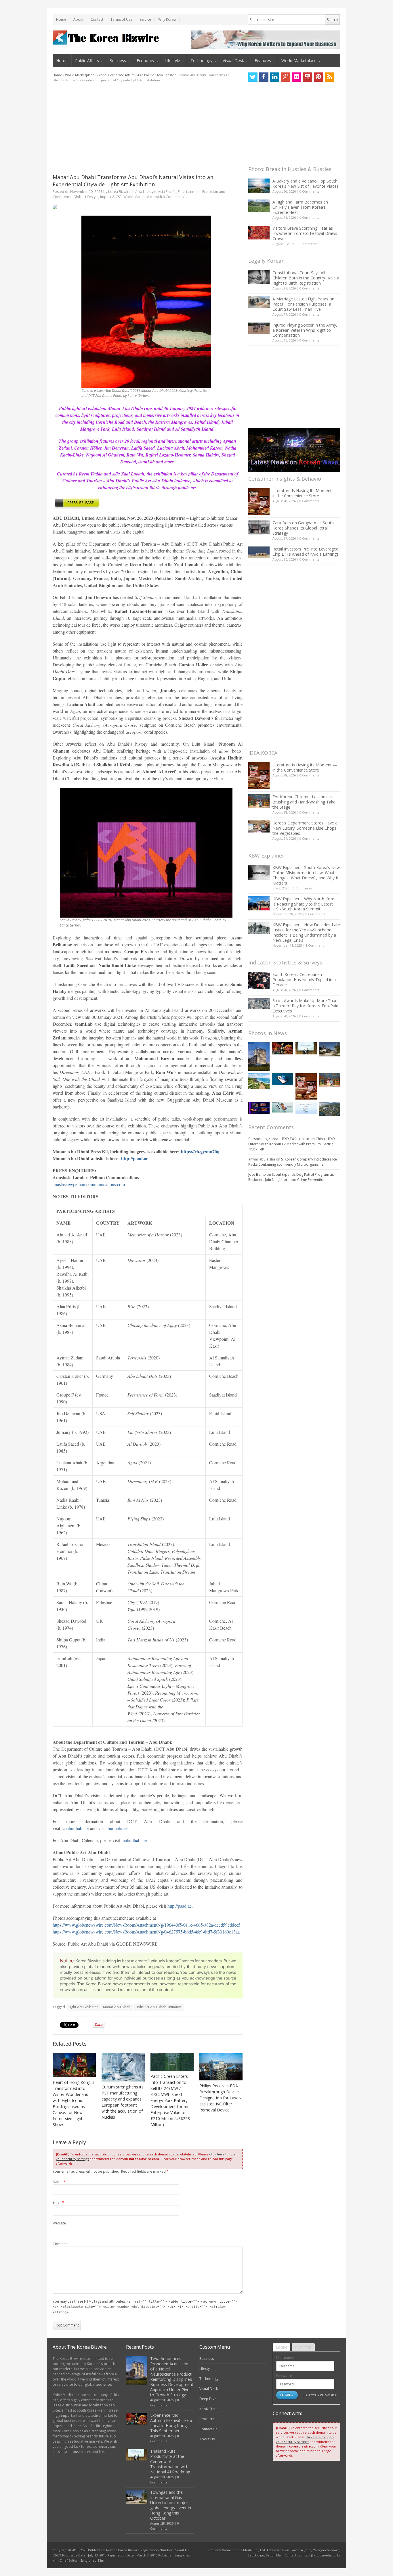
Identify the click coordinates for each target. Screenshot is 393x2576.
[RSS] (329, 77)
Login (282, 2347)
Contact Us (208, 2429)
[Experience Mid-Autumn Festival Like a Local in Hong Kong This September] (283, 1048)
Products (207, 2419)
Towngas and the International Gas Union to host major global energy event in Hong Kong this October (171, 2505)
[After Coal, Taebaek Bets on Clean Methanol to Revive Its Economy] (330, 1109)
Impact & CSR (111, 197)
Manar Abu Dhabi (117, 2007)
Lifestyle (172, 61)
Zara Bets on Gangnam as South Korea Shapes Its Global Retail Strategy (303, 528)
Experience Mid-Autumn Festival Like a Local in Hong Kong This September (171, 2423)
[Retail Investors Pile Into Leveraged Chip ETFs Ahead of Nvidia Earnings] (259, 552)
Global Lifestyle (86, 197)
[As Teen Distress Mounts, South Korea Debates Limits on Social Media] (283, 1079)
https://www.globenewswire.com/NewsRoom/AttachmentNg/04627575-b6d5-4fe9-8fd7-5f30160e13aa (146, 1932)
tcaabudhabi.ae (75, 1828)
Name (59, 2182)
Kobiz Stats (208, 2409)
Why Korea (167, 19)
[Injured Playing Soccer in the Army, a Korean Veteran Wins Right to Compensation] (259, 329)
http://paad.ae (180, 1906)
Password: (285, 2376)
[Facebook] (264, 77)
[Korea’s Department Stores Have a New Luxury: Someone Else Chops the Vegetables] (259, 827)
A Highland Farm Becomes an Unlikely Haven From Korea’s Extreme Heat (300, 207)
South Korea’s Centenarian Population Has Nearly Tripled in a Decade (304, 980)
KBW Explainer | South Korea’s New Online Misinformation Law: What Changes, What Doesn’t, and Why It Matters (306, 875)
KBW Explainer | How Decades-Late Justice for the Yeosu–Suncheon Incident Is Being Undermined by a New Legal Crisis (306, 932)
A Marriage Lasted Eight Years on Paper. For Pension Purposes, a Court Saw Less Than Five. (303, 304)
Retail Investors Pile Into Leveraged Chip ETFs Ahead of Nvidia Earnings (306, 552)
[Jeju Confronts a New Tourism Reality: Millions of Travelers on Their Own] (259, 1081)
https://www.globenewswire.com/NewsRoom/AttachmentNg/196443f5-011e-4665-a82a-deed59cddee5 (147, 1925)
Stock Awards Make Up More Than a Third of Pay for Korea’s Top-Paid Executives (305, 1006)
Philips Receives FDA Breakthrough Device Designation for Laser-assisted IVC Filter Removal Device (220, 2098)
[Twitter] (253, 77)
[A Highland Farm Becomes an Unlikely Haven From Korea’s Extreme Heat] (259, 206)
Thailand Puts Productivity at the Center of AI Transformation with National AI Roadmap (170, 2461)
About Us (207, 2439)
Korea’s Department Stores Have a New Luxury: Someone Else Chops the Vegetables (305, 828)
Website (59, 2223)
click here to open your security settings (305, 2439)
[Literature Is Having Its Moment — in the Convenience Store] (259, 501)
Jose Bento (257, 1174)
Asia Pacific (146, 75)
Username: (285, 2358)
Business (118, 61)
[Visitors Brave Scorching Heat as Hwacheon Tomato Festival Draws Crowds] (259, 233)
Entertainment (189, 192)
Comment (61, 2244)
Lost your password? (320, 2395)
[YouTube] (308, 77)
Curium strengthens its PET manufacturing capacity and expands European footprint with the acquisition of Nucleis (123, 2102)
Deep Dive (208, 2399)
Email (58, 2202)
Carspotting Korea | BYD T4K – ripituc (279, 1139)
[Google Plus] (286, 77)
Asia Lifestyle (167, 75)
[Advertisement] (148, 128)
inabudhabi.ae (134, 1840)
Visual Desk (233, 61)
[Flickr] (297, 77)
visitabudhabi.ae (113, 1828)
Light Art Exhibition (84, 2007)
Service (145, 19)
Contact (97, 19)
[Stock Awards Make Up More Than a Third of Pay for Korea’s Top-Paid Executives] (259, 1004)
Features (263, 61)
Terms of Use (121, 19)
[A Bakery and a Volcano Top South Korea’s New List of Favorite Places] (259, 186)
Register (303, 2347)
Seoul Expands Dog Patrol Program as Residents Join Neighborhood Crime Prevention (291, 1177)
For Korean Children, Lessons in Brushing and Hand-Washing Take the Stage (304, 802)
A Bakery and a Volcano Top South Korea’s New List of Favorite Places (306, 184)
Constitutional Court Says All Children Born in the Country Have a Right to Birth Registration (306, 278)
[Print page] (148, 207)
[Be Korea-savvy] (107, 38)
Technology (201, 61)
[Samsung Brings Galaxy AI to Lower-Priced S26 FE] (283, 1107)
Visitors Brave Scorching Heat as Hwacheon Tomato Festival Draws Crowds (305, 233)
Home (61, 19)
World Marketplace (299, 61)
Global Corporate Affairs (116, 75)
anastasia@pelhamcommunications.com (89, 1184)
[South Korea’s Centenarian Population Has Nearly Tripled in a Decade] (259, 980)
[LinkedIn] (275, 77)
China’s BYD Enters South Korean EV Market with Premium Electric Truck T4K (292, 1144)
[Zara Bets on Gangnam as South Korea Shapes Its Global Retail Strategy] (259, 527)
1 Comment (315, 945)
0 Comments (309, 191)
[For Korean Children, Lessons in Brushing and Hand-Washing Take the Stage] (259, 801)
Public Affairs (87, 61)
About (78, 19)
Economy (145, 61)
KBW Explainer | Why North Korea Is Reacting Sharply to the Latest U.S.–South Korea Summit (305, 904)
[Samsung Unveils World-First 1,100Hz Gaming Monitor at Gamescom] (259, 1108)
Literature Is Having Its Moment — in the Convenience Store (305, 493)
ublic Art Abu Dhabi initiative (159, 2007)
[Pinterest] (318, 77)
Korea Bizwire (119, 192)
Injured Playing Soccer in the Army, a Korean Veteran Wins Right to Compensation (305, 330)
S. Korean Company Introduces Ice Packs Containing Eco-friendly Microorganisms (293, 1162)
